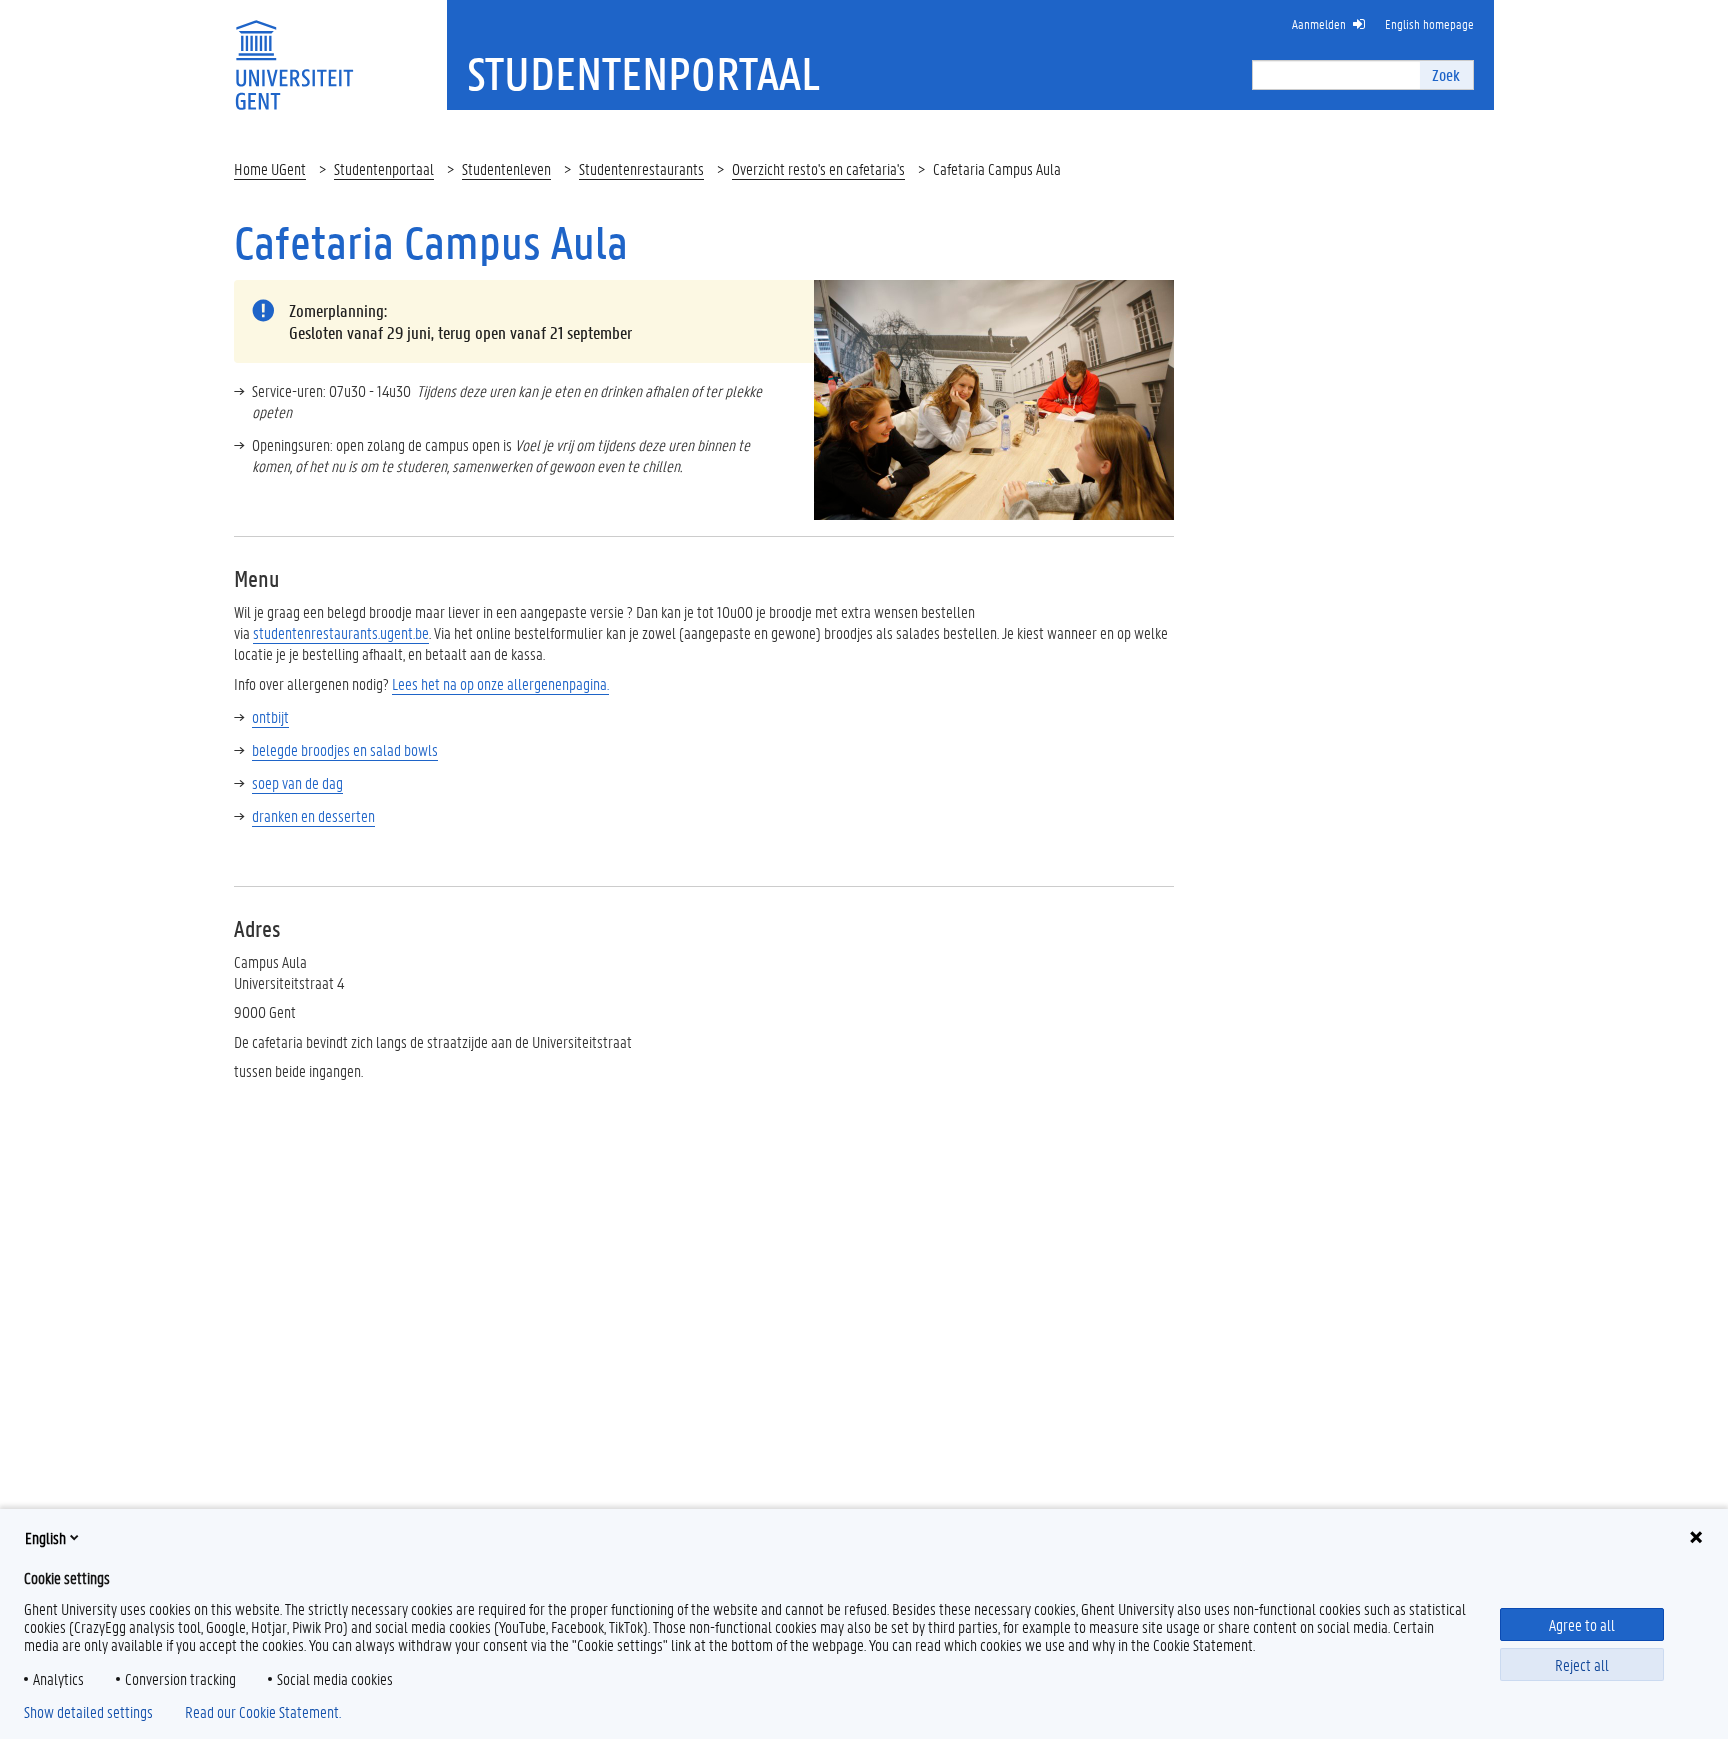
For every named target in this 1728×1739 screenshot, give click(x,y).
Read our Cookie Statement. (263, 1712)
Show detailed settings (88, 1712)
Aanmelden (1319, 23)
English (45, 1537)
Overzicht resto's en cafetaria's (818, 168)
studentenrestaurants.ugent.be (341, 632)
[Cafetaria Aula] (994, 397)
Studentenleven (506, 168)
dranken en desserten (313, 815)
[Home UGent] (294, 52)
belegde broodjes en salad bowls (345, 749)
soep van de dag (297, 782)
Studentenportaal (384, 168)
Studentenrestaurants (641, 168)
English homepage (1429, 23)
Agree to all (1582, 1624)
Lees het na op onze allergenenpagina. (500, 683)
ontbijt (270, 716)
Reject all (1582, 1664)
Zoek (1446, 74)
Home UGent (270, 168)
